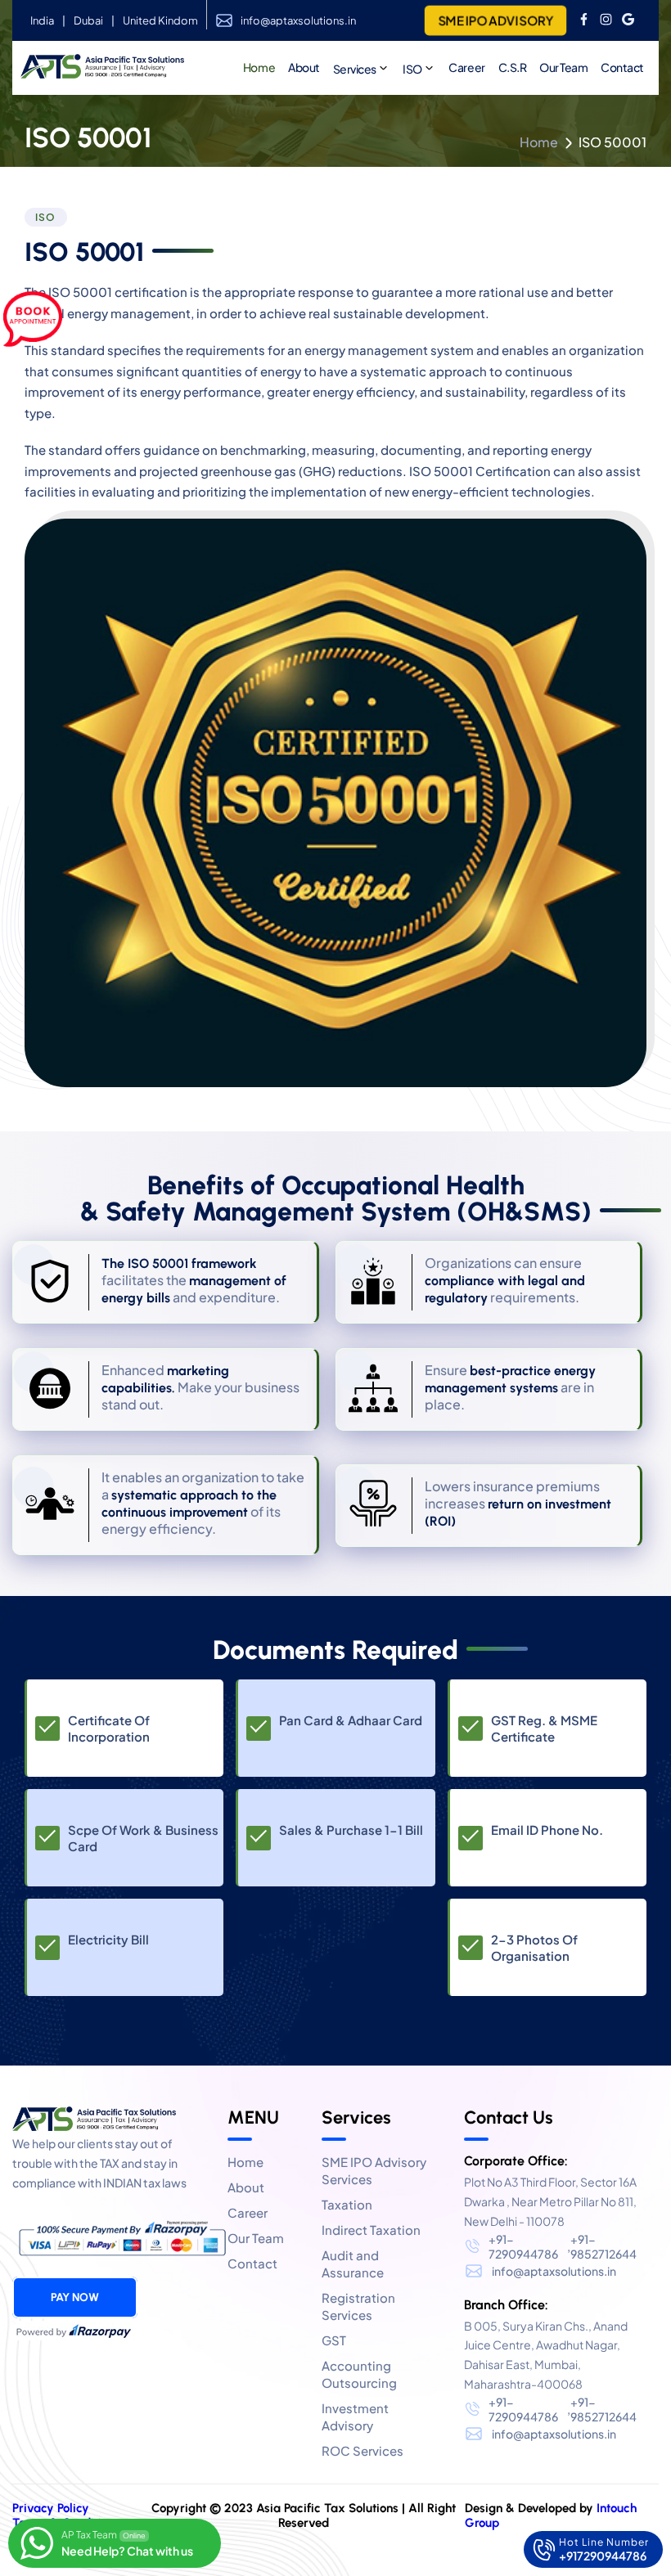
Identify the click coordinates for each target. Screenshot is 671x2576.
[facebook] (584, 20)
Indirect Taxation (371, 2230)
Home (539, 142)
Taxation (347, 2204)
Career (466, 67)
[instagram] (606, 20)
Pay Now (75, 2297)
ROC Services (363, 2450)
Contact (622, 67)
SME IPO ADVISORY (495, 20)
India (42, 20)
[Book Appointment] (33, 320)
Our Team (563, 67)
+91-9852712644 (603, 2246)
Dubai (88, 20)
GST (334, 2340)
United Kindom (160, 20)
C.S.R (513, 67)
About (246, 2187)
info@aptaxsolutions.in (298, 20)
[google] (628, 20)
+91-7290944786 (523, 2246)
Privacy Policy (51, 2508)
